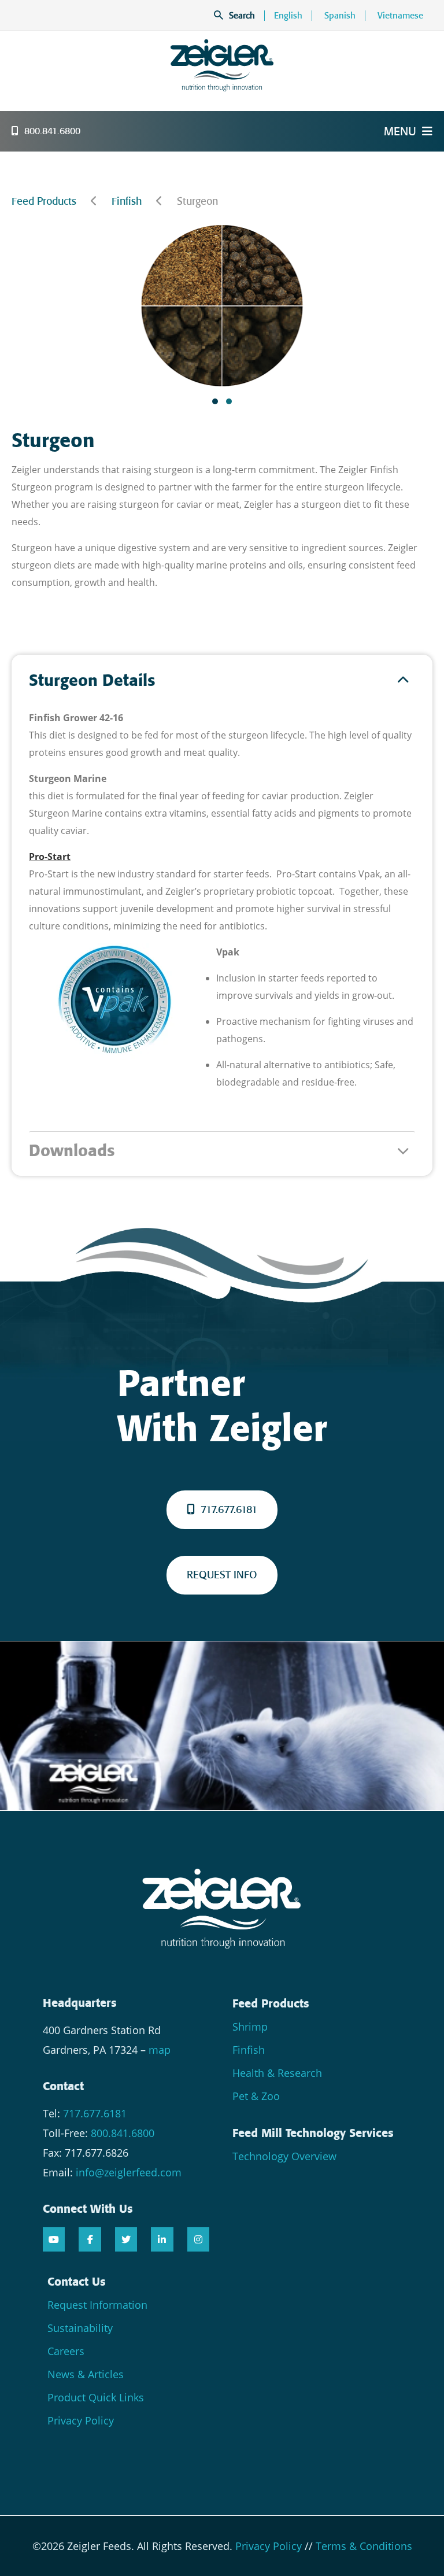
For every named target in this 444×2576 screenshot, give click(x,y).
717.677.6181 (229, 1510)
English (288, 16)
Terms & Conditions (364, 2546)
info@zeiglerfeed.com (129, 2172)
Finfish (127, 201)
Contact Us (77, 2282)
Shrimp (250, 2027)
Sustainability (80, 2328)
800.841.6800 (52, 131)
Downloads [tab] (72, 1151)
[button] (215, 401)
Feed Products (44, 201)
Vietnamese (400, 16)
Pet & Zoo (256, 2096)
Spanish (340, 16)
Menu (400, 131)
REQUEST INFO (222, 1575)
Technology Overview (284, 2156)
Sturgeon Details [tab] (92, 680)
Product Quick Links (96, 2397)
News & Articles (86, 2374)
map (160, 2050)
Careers (66, 2351)
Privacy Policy (81, 2420)
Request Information (97, 2305)
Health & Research (277, 2073)
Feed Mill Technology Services (313, 2133)
